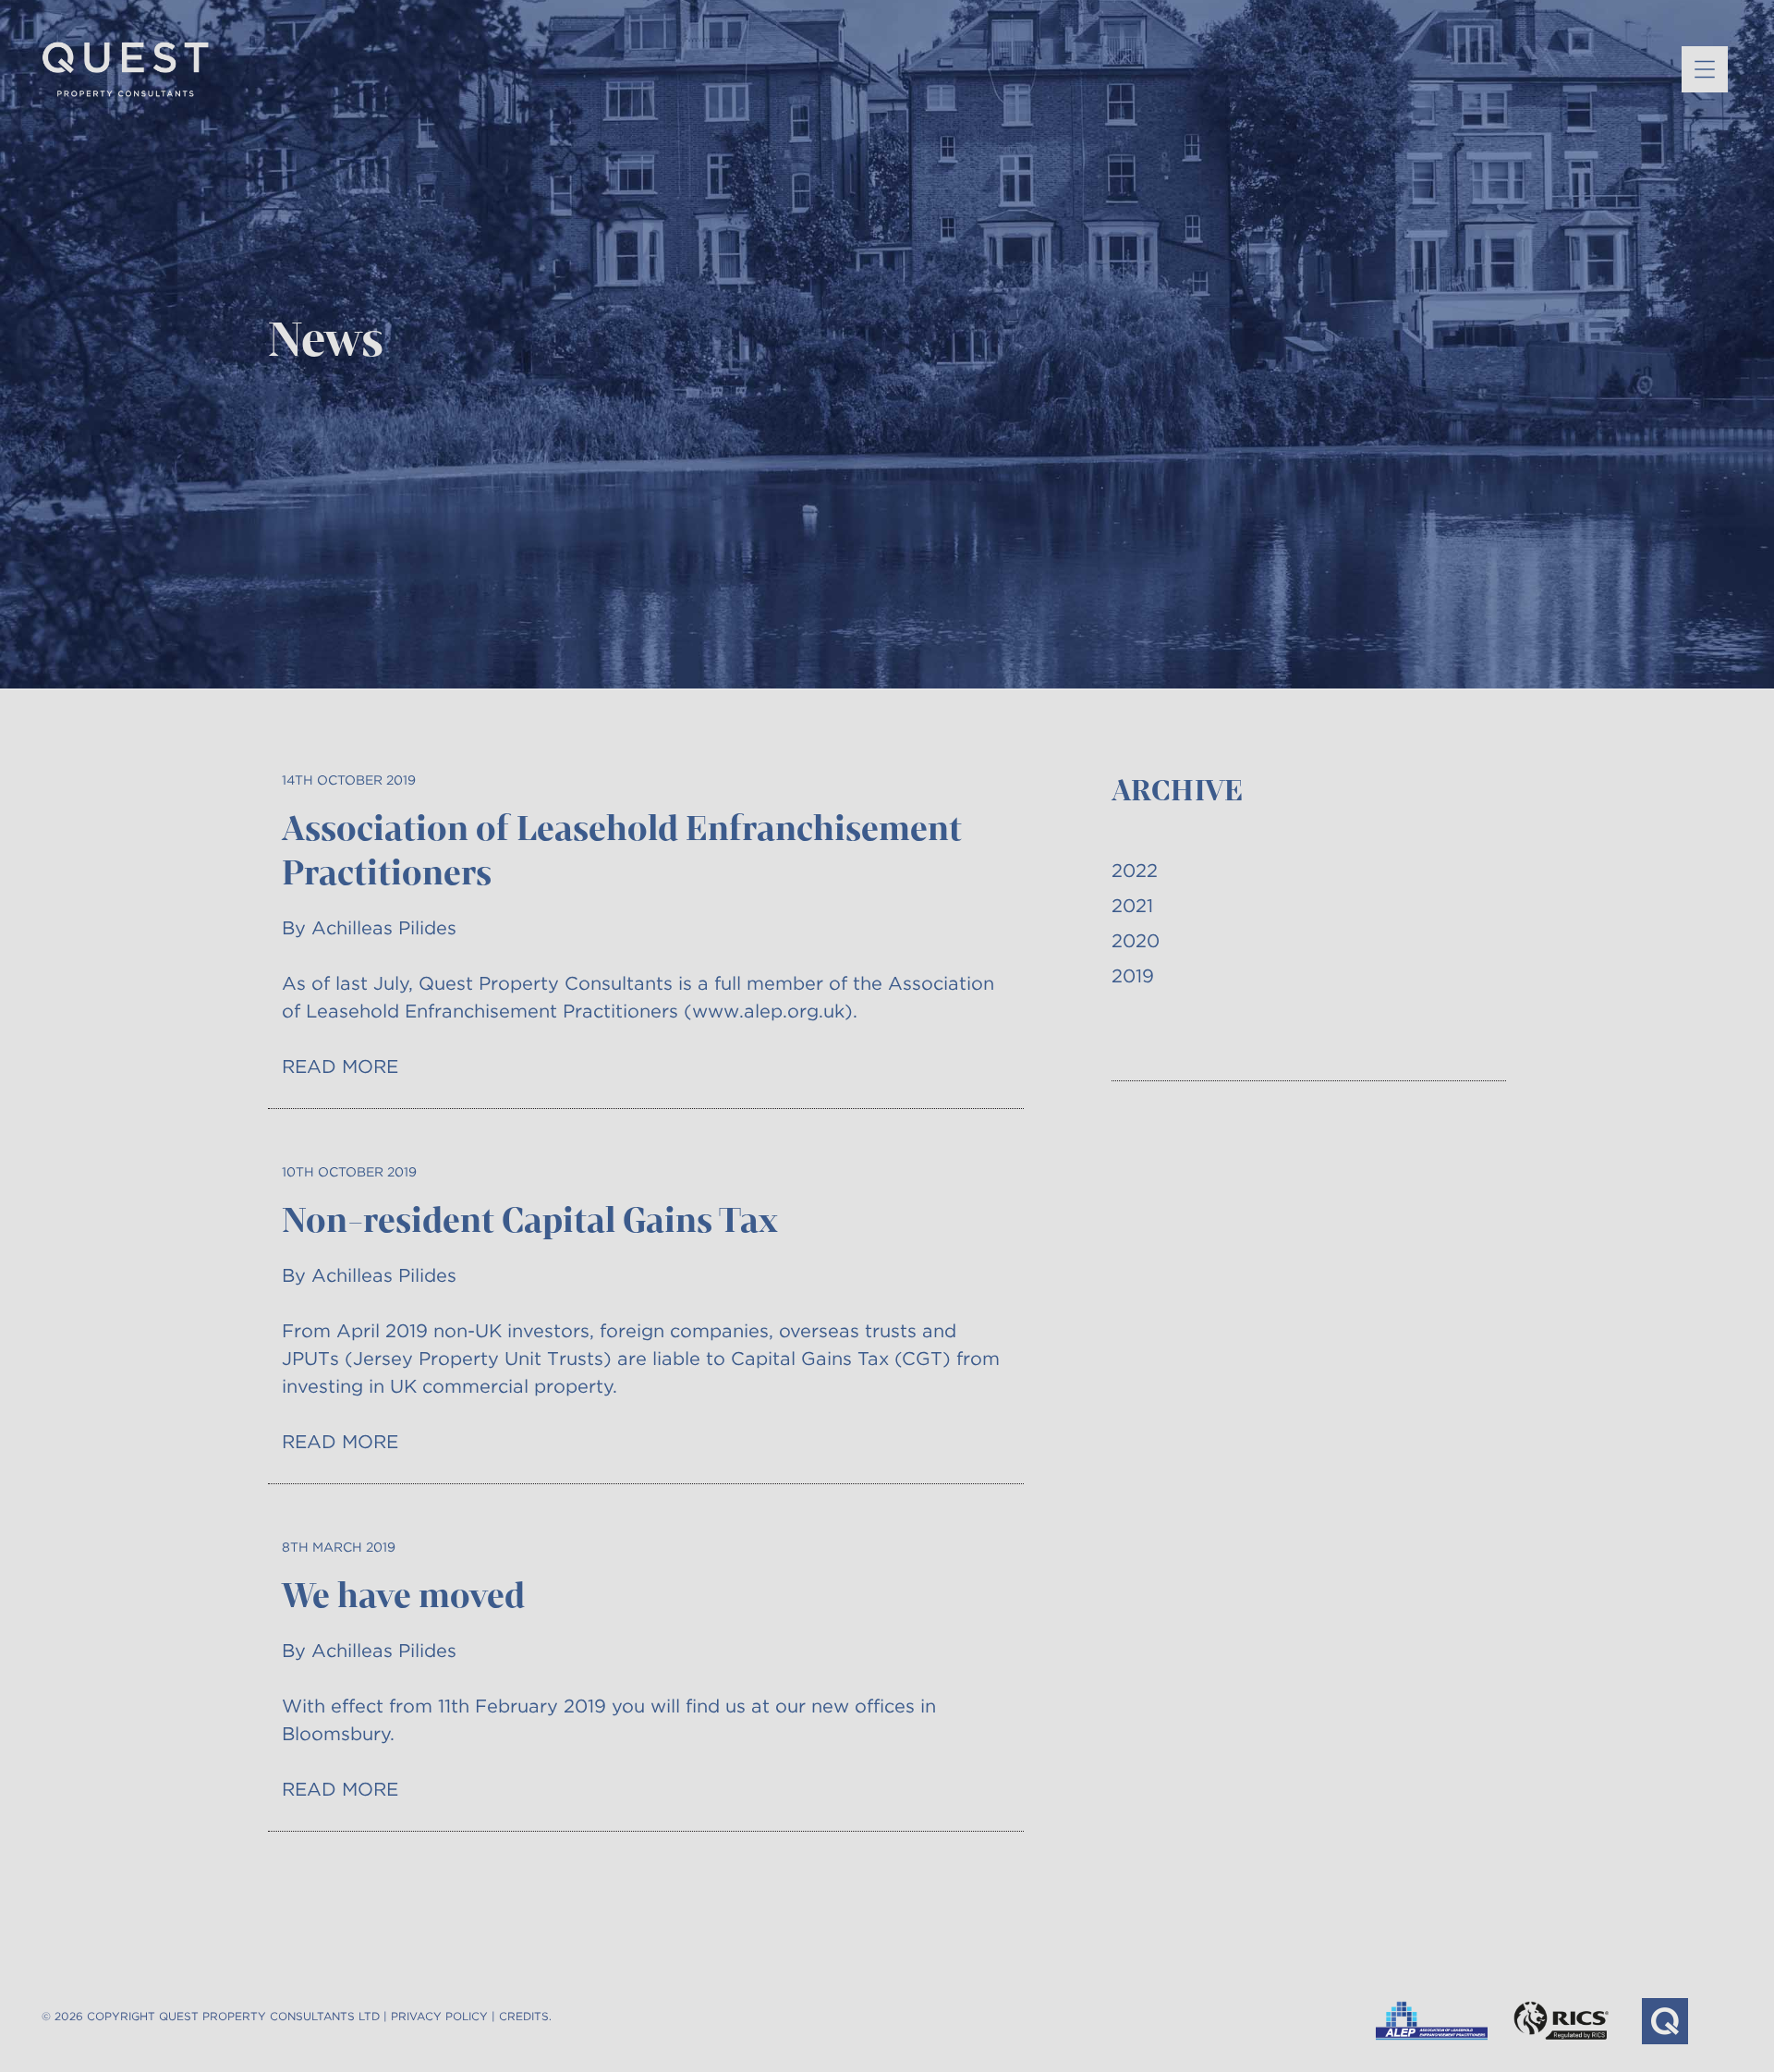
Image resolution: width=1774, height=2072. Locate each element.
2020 (1136, 941)
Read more (340, 1066)
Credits (524, 2016)
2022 (1135, 871)
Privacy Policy (439, 2016)
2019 (1133, 976)
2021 (1132, 906)
